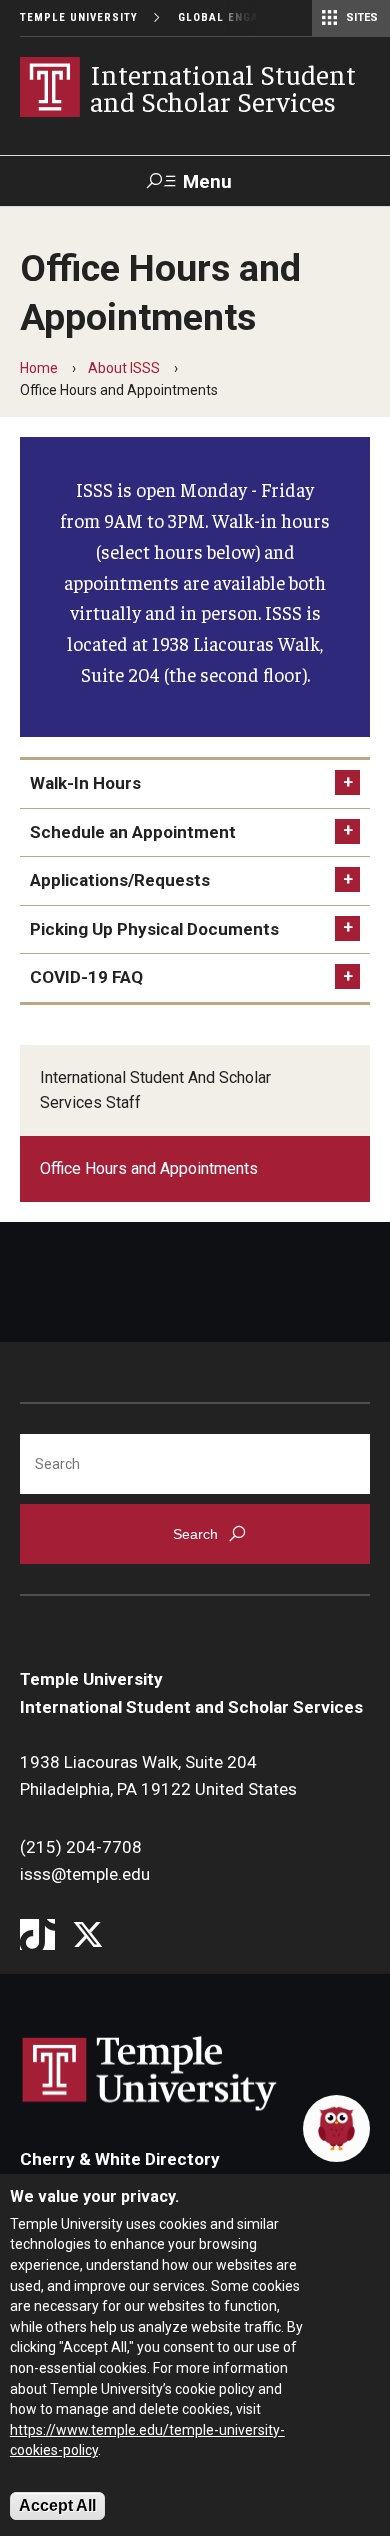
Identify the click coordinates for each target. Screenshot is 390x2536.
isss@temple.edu (85, 1874)
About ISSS (124, 368)
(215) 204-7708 (81, 1847)
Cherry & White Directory (120, 2159)
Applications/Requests (120, 880)
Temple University (79, 17)
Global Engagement (242, 17)
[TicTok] (37, 1936)
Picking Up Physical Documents (154, 929)
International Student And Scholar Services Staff (155, 1090)
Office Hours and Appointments (149, 1168)
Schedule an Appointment (133, 832)
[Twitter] (87, 1936)
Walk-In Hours (85, 783)
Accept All (57, 2505)
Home (39, 368)
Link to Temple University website (150, 2074)
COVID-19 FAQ (86, 977)
